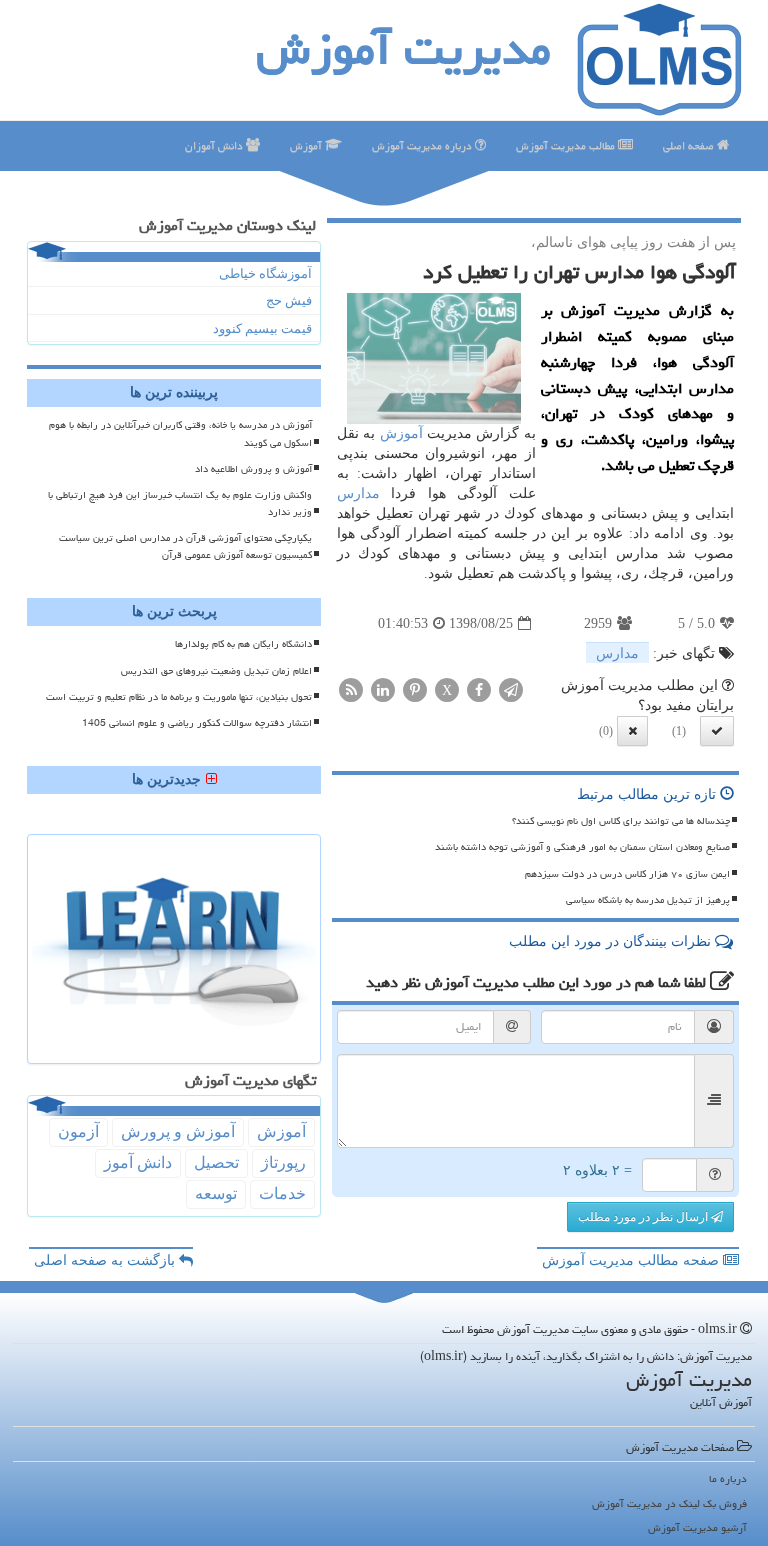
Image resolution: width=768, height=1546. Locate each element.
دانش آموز (138, 1162)
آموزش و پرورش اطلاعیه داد (253, 469)
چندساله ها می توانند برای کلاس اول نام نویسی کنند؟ (621, 821)
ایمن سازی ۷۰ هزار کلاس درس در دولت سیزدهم (627, 874)
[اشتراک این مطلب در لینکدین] (383, 689)
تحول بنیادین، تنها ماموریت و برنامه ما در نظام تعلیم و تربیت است (179, 697)
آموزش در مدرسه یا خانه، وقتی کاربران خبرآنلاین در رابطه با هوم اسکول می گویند (180, 433)
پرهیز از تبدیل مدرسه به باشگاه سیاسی (648, 900)
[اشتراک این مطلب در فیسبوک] (479, 689)
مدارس (358, 493)
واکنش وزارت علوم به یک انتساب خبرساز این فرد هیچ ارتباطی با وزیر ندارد (180, 503)
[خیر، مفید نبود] (632, 731)
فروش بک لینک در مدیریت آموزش (669, 1503)
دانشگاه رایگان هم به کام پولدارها (243, 644)
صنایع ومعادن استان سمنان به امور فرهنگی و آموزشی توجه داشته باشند (582, 847)
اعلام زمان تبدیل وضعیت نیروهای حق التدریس (216, 671)
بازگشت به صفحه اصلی (106, 1260)
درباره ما (728, 1478)
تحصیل (216, 1162)
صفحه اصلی (690, 145)
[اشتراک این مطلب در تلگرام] (511, 689)
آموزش (307, 145)
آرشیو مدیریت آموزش (697, 1527)
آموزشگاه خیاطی (265, 273)
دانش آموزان (215, 145)
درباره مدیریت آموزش (423, 145)
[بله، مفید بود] (717, 731)
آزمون (78, 1131)
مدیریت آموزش (403, 49)
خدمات (282, 1193)
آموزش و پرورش (178, 1131)
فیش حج (289, 300)
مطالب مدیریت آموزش (567, 145)
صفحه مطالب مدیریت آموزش (632, 1260)
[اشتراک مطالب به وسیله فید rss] (351, 689)
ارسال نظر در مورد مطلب (644, 1217)
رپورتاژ (283, 1162)
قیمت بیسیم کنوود (262, 328)
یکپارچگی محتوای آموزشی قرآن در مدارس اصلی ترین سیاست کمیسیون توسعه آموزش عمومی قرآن (185, 546)
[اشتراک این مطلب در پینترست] (415, 689)
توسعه (216, 1193)
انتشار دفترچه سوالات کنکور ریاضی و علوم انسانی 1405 (197, 723)
